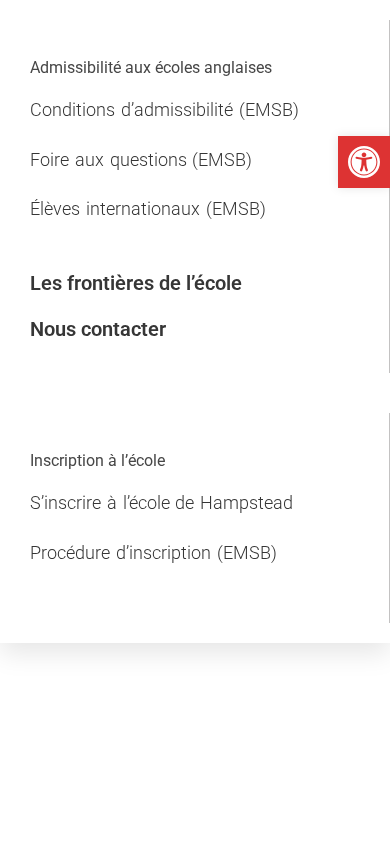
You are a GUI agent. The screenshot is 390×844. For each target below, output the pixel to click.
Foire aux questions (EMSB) (141, 159)
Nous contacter (98, 329)
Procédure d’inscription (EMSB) (153, 552)
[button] (364, 162)
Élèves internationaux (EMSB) (148, 208)
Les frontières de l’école (136, 283)
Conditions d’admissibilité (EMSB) (164, 109)
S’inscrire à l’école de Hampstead (161, 502)
